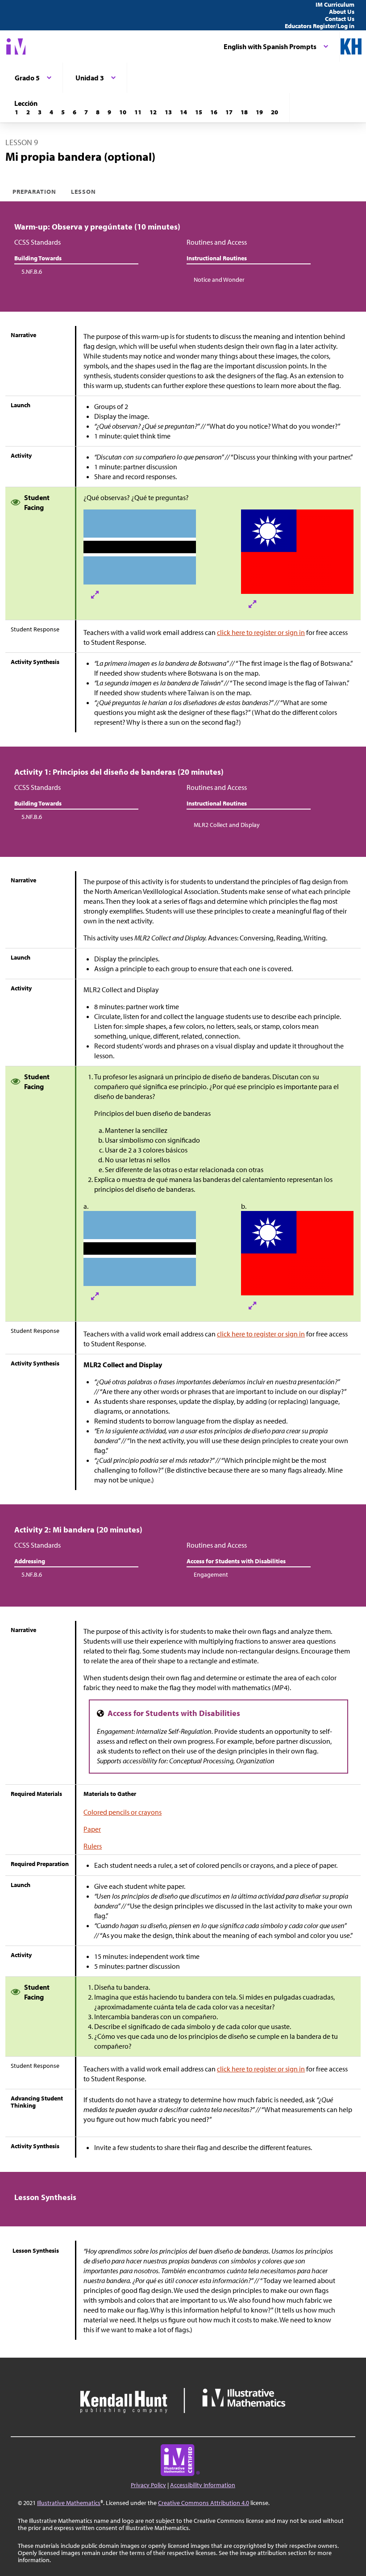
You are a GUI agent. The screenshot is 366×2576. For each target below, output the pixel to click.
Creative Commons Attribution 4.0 (204, 2503)
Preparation (35, 192)
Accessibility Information (203, 2485)
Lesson (83, 192)
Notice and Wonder (219, 280)
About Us (342, 12)
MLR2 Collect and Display (227, 825)
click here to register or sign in (261, 632)
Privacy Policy (148, 2485)
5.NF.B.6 (32, 271)
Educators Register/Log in (320, 26)
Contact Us (340, 19)
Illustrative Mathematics (69, 2503)
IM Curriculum (335, 4)
